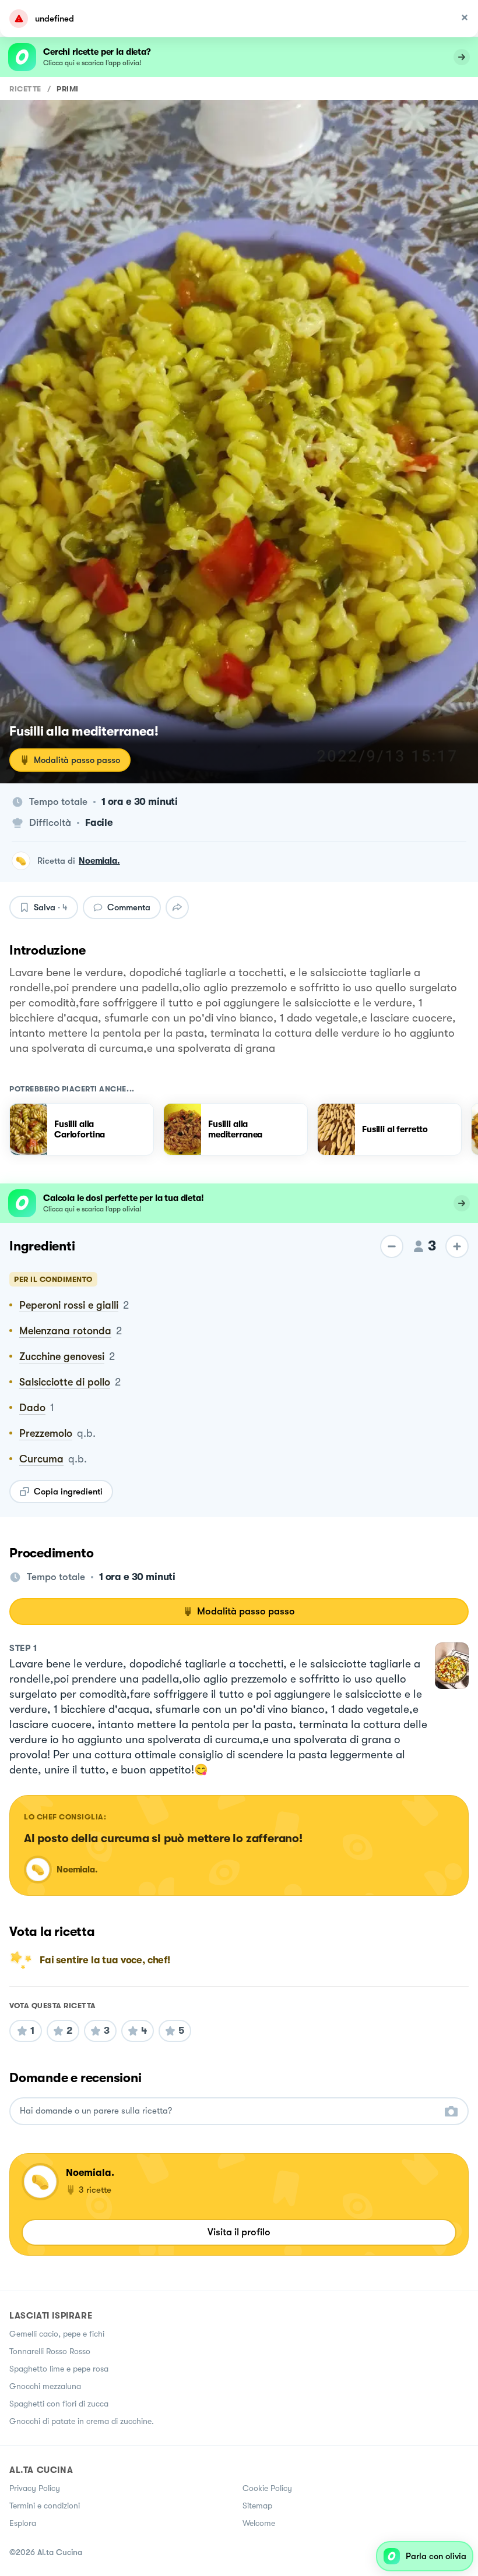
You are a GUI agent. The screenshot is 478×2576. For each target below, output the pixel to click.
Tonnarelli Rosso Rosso (50, 2351)
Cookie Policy (267, 2488)
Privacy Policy (35, 2488)
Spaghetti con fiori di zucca (59, 2404)
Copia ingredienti (68, 1492)
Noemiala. (99, 861)
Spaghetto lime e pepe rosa (59, 2369)
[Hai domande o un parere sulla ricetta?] (229, 2111)
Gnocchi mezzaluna (45, 2386)
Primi (68, 89)
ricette (25, 89)
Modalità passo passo (77, 760)
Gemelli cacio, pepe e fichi (57, 2334)
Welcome (259, 2523)
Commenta (129, 907)
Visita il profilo (239, 2232)
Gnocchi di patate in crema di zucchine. (82, 2421)
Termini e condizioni (45, 2506)
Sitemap (257, 2506)
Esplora (23, 2523)
